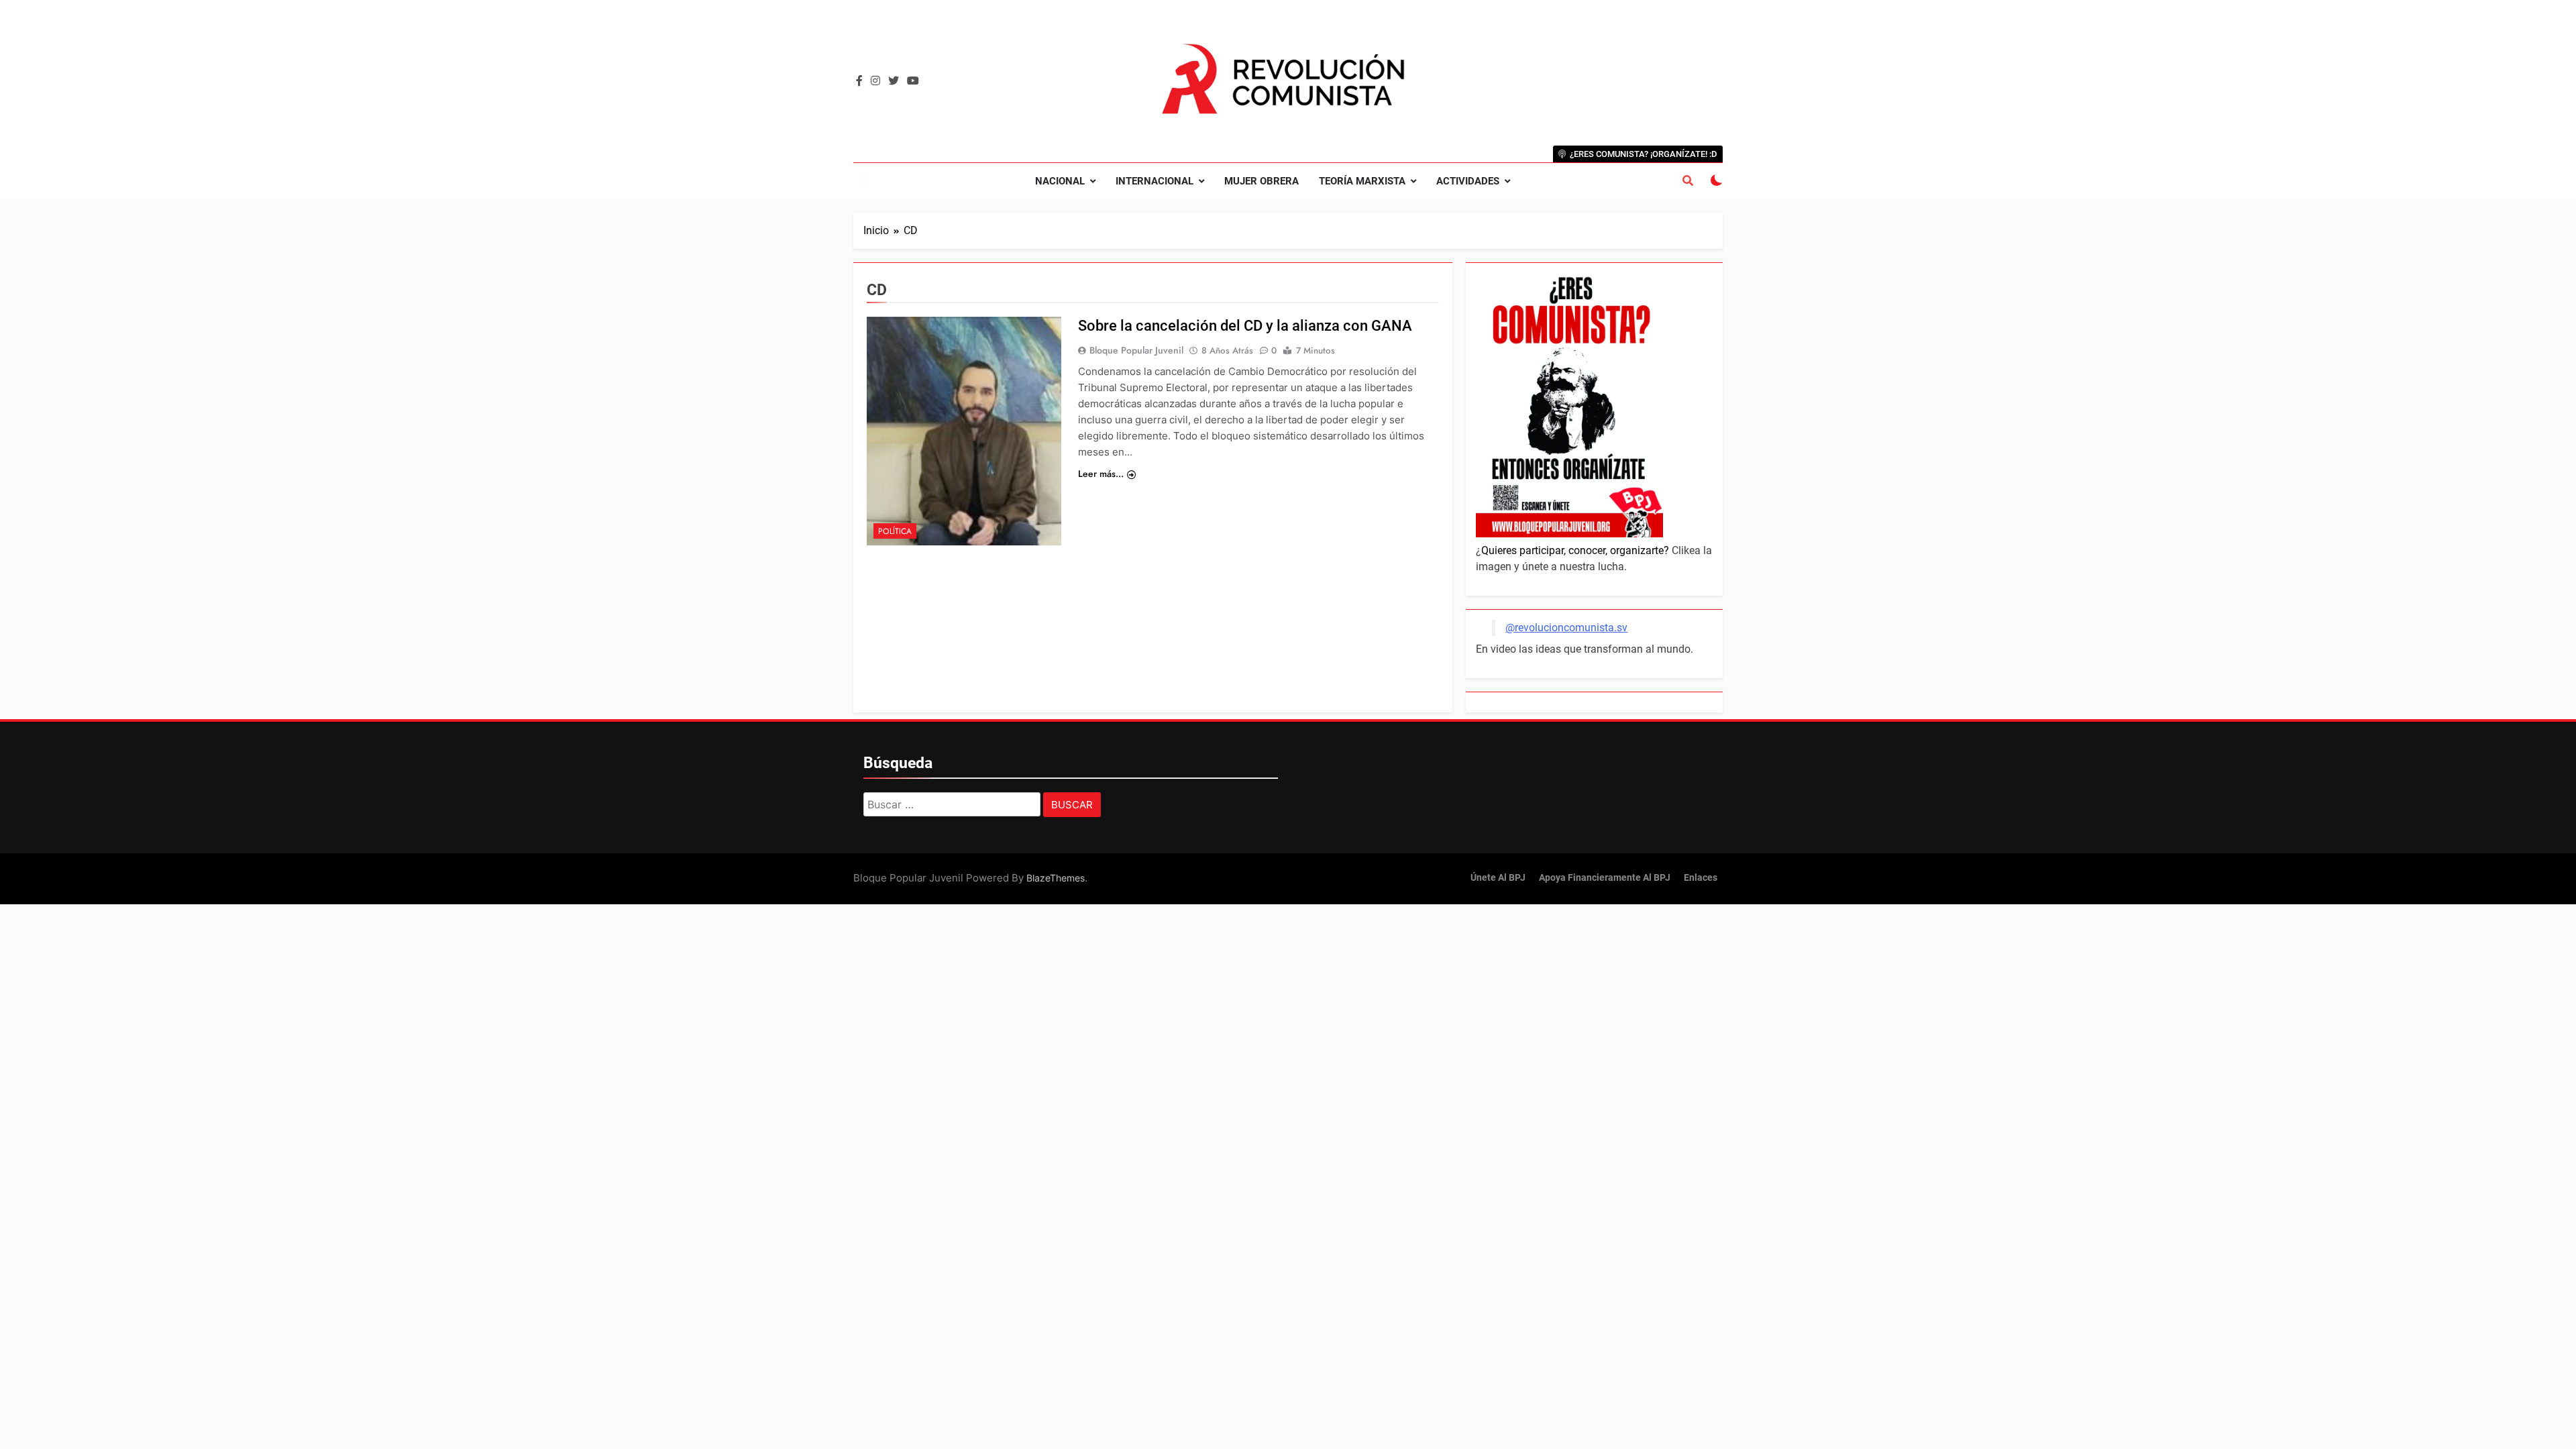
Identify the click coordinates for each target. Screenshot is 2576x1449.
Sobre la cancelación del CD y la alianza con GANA (1245, 326)
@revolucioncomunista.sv (1566, 628)
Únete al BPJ (1498, 878)
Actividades (1468, 181)
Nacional (1060, 181)
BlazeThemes (1056, 878)
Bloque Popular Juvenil (1136, 350)
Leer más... (1101, 474)
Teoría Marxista (1362, 181)
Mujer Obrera (1262, 181)
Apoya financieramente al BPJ (1605, 878)
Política (895, 531)
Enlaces (1701, 878)
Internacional (1155, 181)
